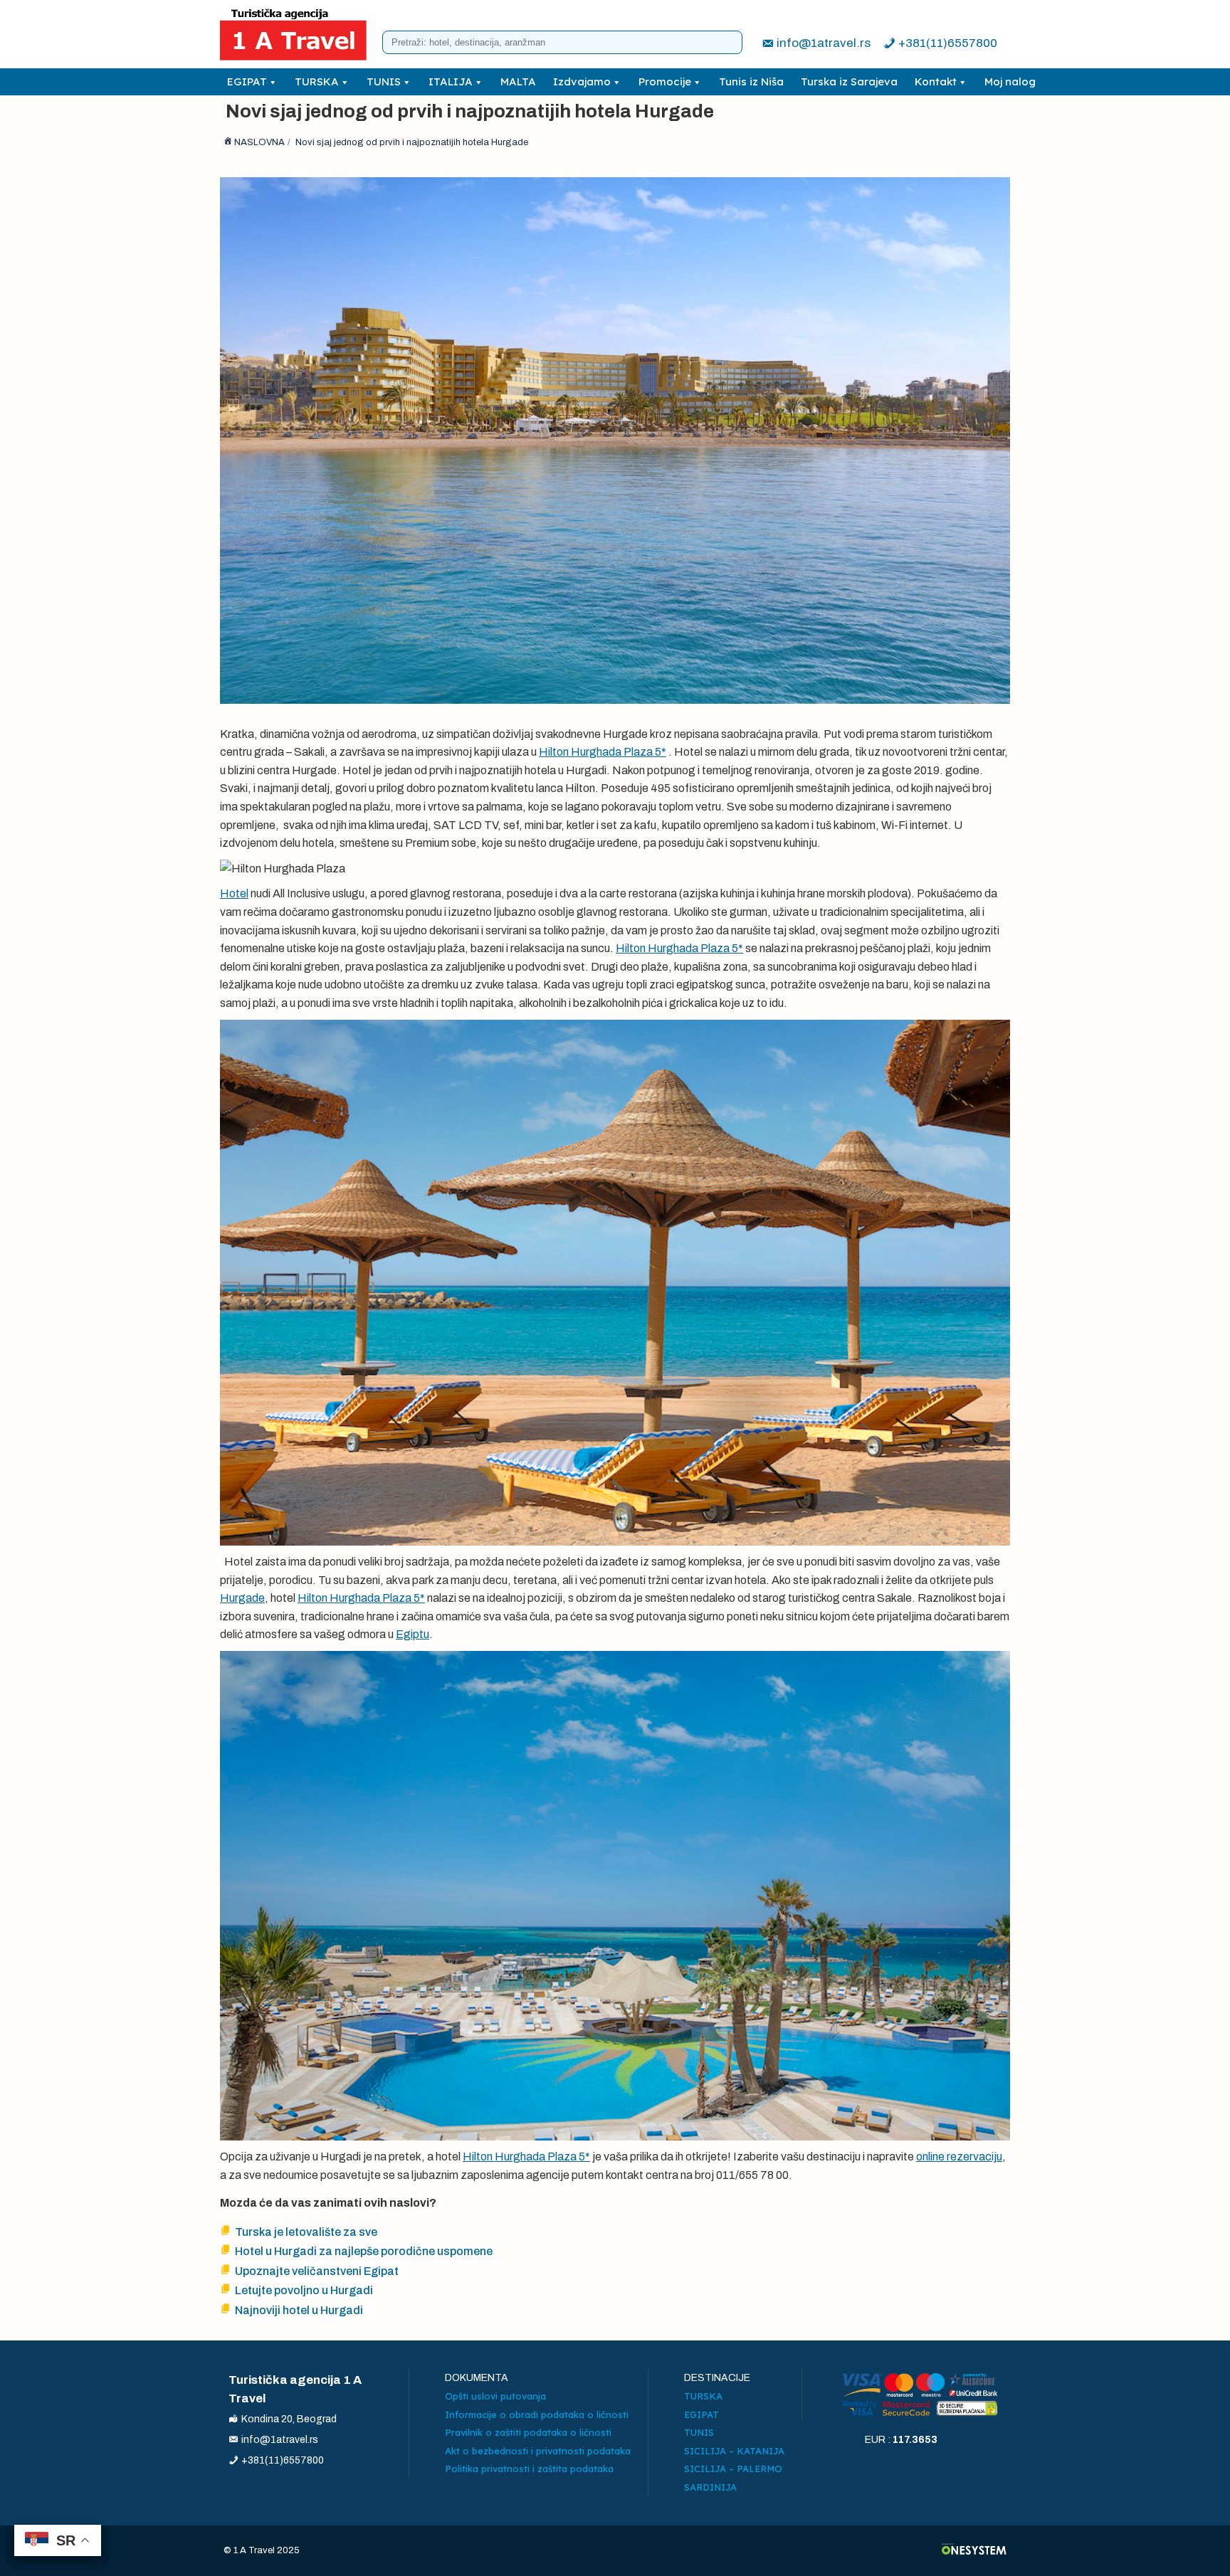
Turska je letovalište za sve (306, 2232)
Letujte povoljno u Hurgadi (304, 2290)
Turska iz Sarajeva (849, 81)
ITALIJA (451, 81)
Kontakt (936, 81)
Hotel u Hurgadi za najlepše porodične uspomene (364, 2251)
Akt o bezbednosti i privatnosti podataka (538, 2451)
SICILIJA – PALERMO (733, 2469)
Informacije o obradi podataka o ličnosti (537, 2414)
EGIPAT (247, 81)
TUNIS (384, 81)
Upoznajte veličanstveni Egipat (317, 2271)
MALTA (518, 81)
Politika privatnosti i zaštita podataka (529, 2469)
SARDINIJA (710, 2487)
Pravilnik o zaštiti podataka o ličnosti (528, 2432)
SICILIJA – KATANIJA (734, 2451)
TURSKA (317, 81)
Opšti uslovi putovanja (495, 2396)
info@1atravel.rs (824, 43)
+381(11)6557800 (948, 43)
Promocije (665, 81)
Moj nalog (1010, 81)
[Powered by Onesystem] (974, 2551)
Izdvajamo (582, 81)
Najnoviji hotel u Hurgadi (299, 2310)
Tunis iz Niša (751, 81)
